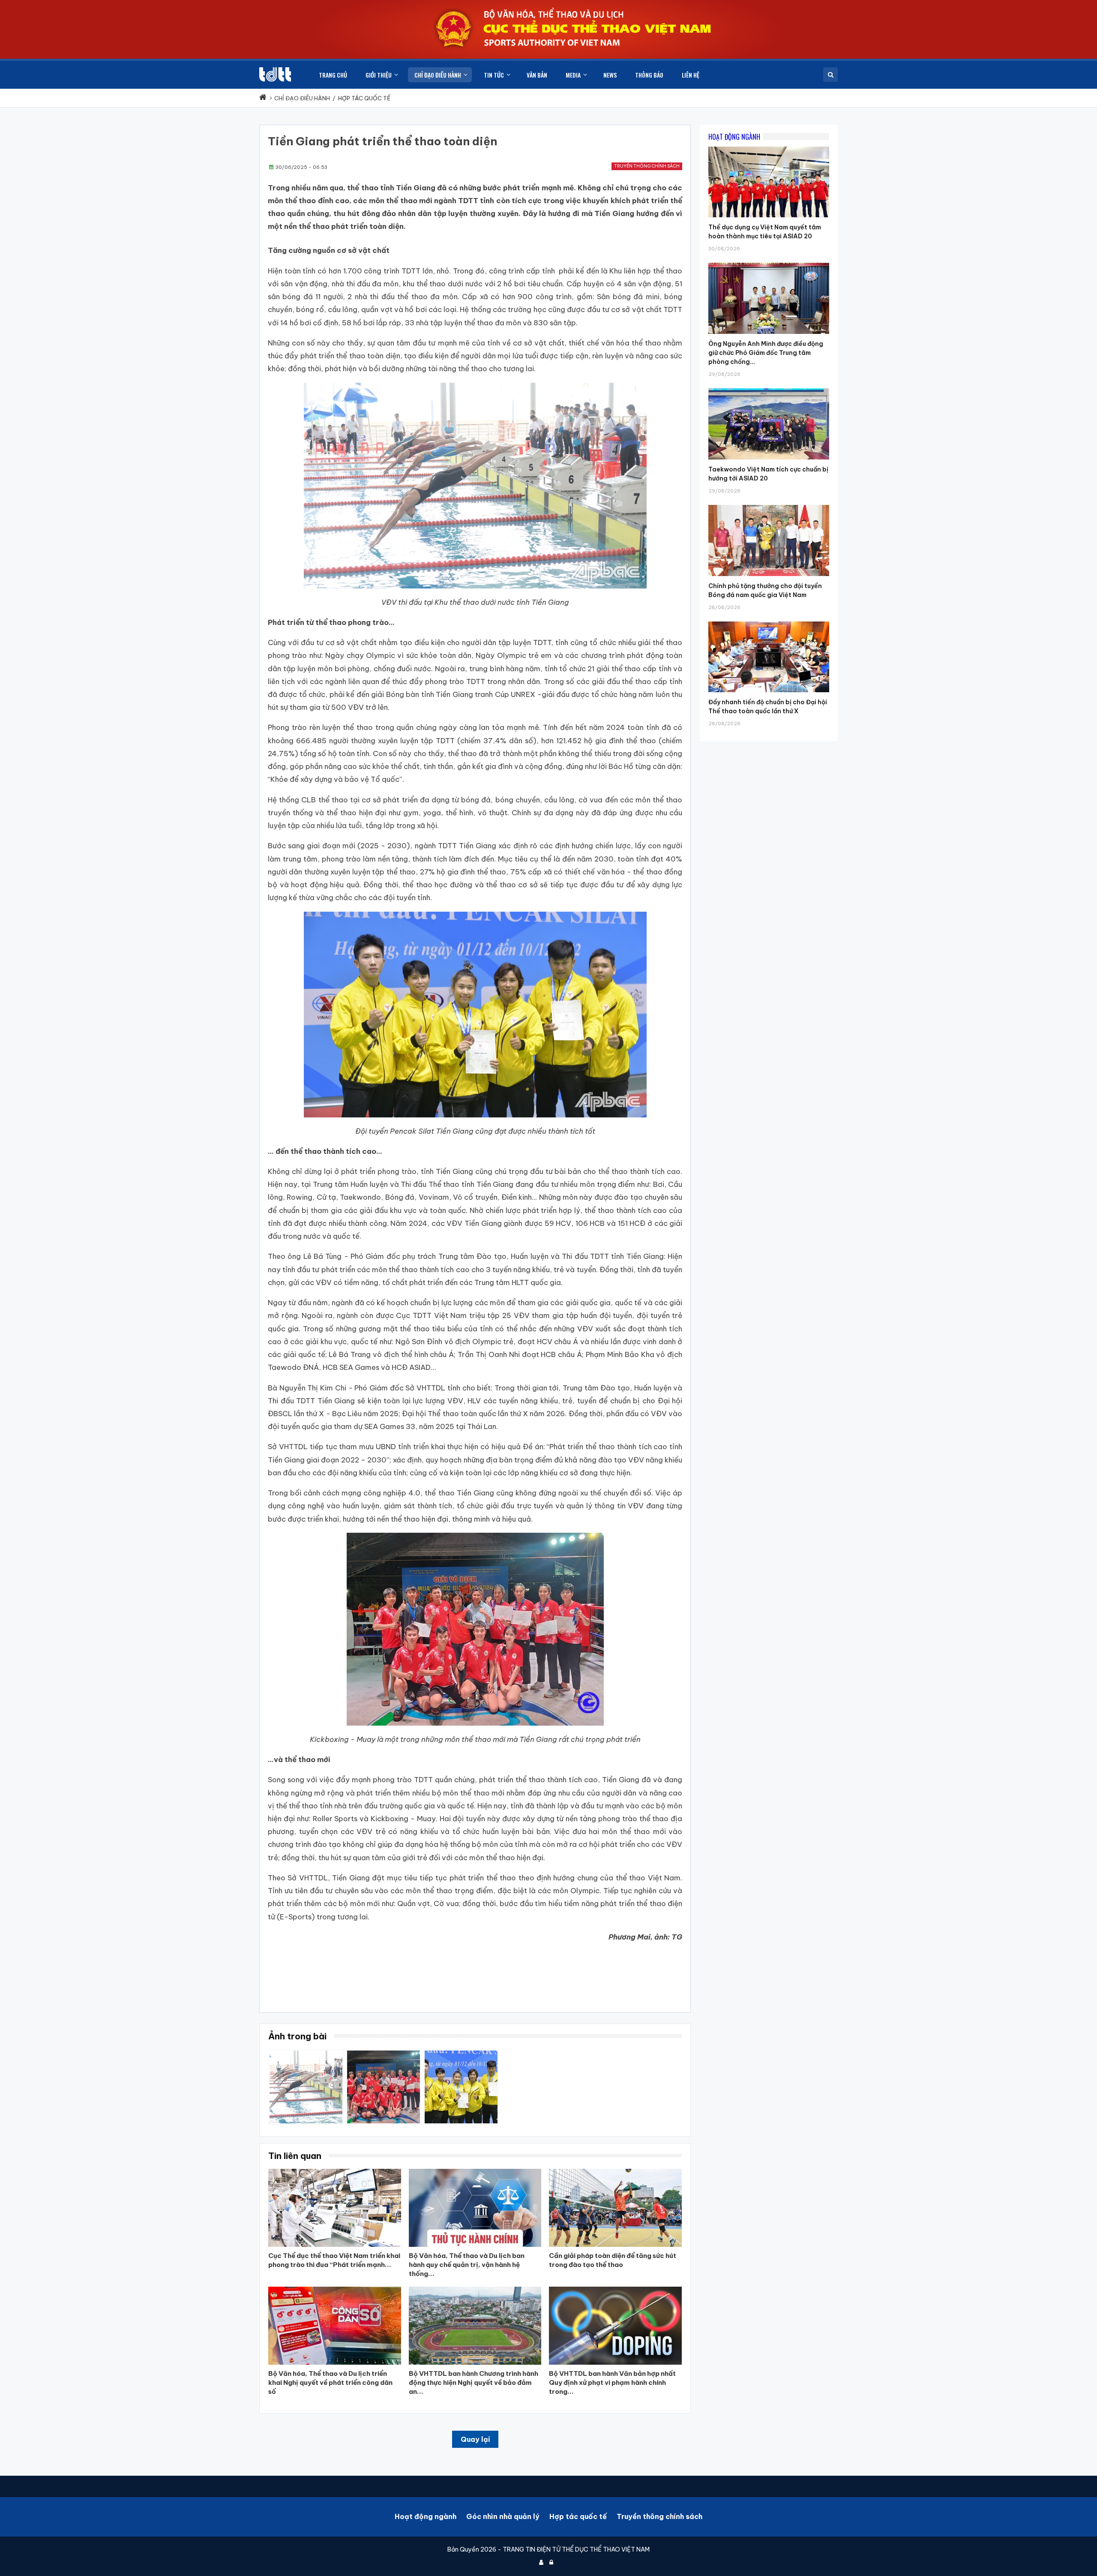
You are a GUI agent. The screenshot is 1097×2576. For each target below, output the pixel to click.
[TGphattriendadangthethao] (384, 2054)
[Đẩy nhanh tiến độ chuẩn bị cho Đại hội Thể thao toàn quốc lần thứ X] (769, 621)
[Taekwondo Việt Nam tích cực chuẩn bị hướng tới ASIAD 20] (769, 388)
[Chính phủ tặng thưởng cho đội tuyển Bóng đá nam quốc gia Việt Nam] (769, 505)
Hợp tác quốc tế (578, 2516)
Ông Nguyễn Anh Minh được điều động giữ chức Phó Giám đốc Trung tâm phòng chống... (766, 353)
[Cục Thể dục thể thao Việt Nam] (275, 74)
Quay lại (475, 2439)
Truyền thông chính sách (647, 166)
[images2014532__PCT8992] (306, 2054)
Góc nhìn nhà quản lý (503, 2516)
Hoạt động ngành (426, 2516)
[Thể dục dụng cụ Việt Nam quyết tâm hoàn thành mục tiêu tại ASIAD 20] (769, 147)
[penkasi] (461, 2054)
